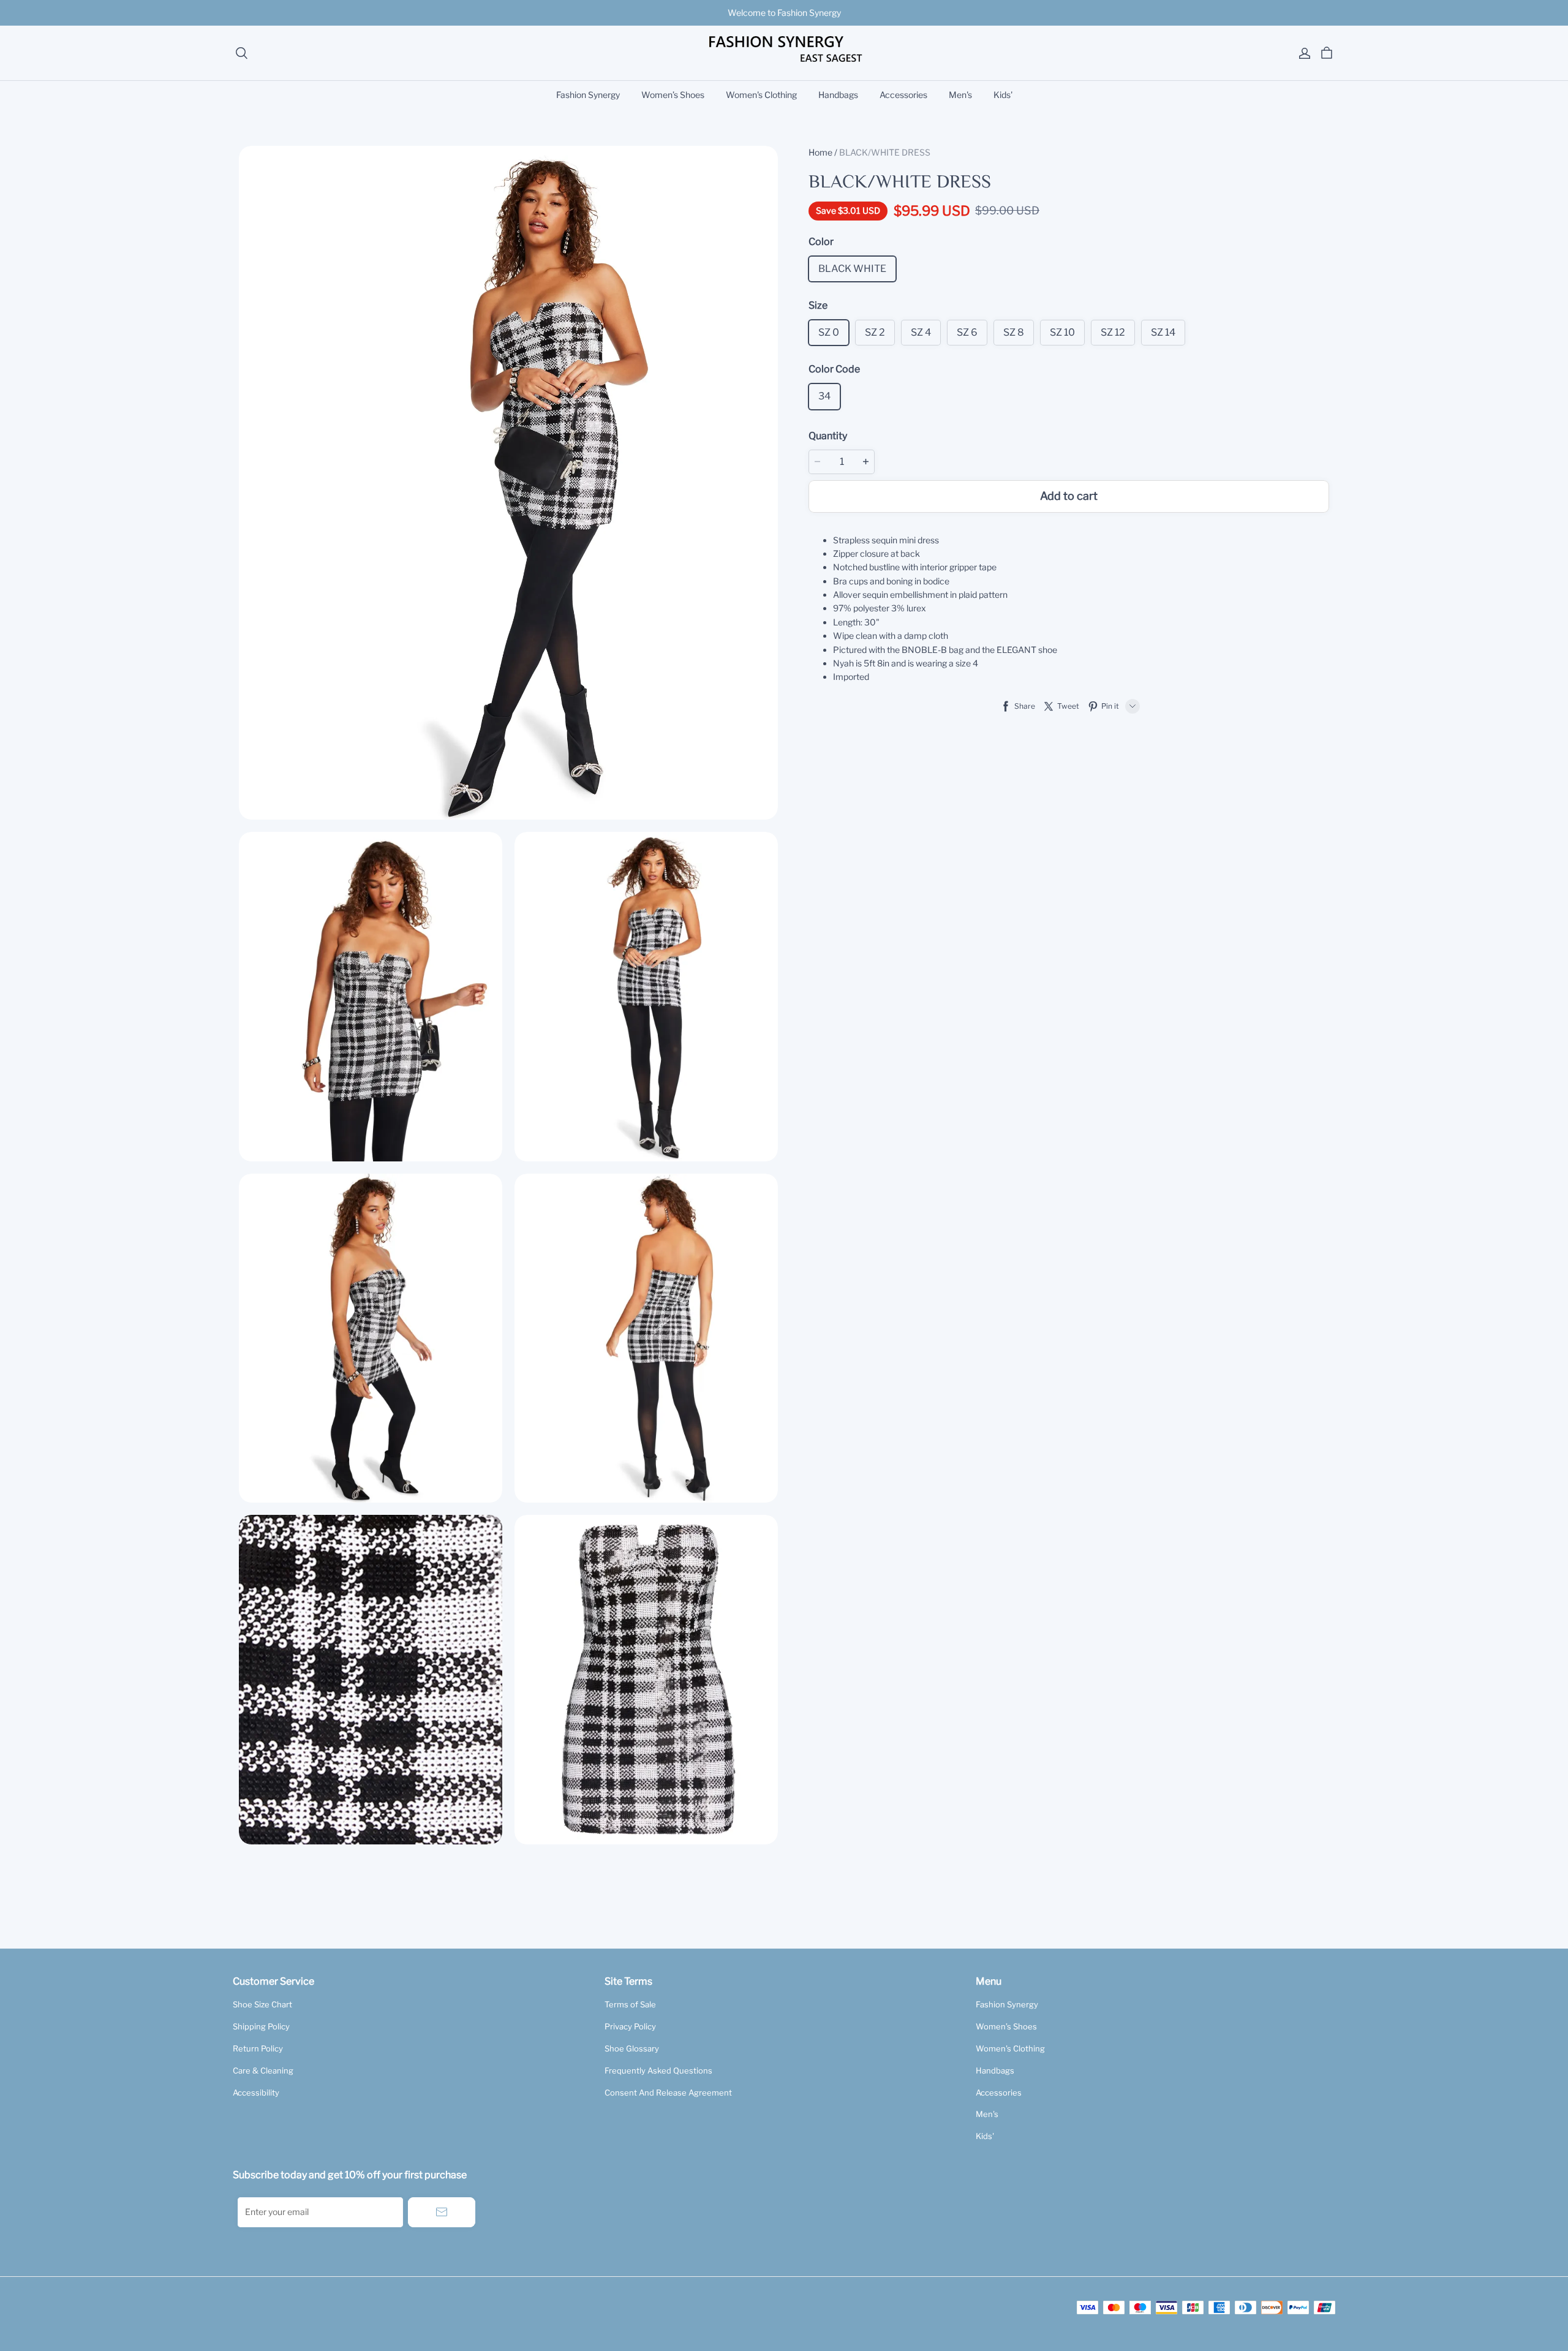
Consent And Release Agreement (668, 2093)
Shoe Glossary (632, 2048)
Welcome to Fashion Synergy (784, 13)
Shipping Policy (261, 2026)
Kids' (1003, 95)
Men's (960, 95)
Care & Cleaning (263, 2070)
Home (820, 152)
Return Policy (258, 2048)
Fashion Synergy (588, 95)
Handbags (838, 95)
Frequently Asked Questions (658, 2070)
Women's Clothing (761, 95)
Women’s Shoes (673, 95)
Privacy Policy (630, 2026)
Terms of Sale (630, 2004)
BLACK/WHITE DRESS (885, 152)
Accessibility (256, 2093)
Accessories (903, 95)
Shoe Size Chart (262, 2004)
